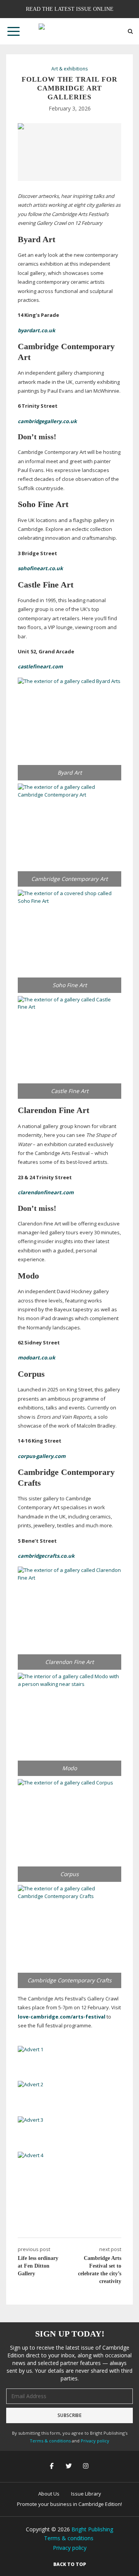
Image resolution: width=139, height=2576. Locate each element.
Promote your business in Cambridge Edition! (69, 2504)
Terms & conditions (50, 2441)
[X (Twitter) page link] (69, 2466)
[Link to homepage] (69, 31)
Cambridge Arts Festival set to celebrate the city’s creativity (100, 2270)
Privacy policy (95, 2441)
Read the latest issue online (70, 9)
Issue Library (86, 2494)
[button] (14, 31)
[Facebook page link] (53, 2466)
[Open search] (130, 31)
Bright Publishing (92, 2529)
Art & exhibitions (69, 69)
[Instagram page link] (86, 2466)
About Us (49, 2494)
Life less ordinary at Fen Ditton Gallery (38, 2266)
